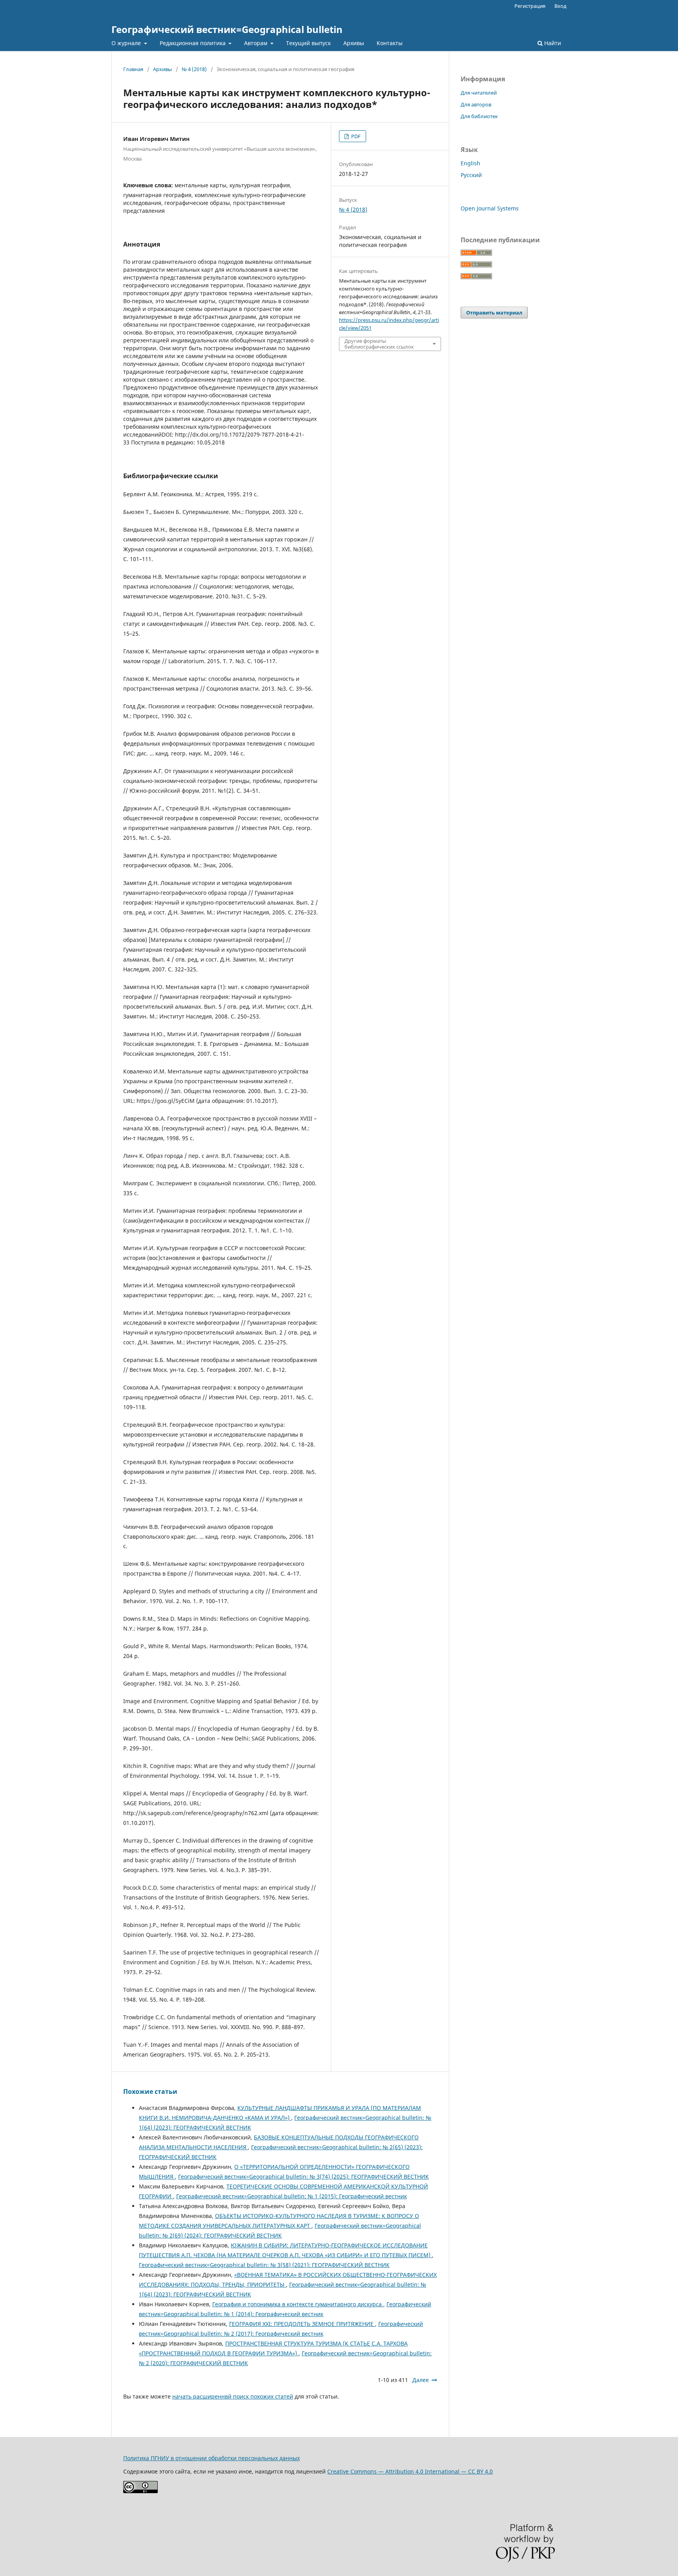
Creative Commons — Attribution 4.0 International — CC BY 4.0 (410, 2471)
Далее (421, 2380)
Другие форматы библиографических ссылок (379, 344)
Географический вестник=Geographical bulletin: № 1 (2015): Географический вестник (292, 2196)
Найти (552, 43)
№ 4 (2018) (194, 69)
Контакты (390, 43)
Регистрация (530, 6)
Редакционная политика (193, 43)
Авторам (256, 43)
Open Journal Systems (490, 208)
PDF (355, 136)
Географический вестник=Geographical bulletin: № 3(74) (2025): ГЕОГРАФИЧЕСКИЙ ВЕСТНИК (303, 2177)
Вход (560, 6)
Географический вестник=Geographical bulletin (227, 29)
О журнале (127, 43)
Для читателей (479, 93)
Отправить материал (494, 313)
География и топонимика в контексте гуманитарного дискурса (298, 2304)
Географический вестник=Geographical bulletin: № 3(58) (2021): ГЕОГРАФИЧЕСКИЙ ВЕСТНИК (264, 2265)
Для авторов (476, 104)
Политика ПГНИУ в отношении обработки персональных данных (211, 2458)
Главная (133, 69)
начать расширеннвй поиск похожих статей (233, 2396)
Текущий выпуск (308, 43)
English (470, 163)
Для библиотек (479, 116)
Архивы (354, 43)
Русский (471, 175)
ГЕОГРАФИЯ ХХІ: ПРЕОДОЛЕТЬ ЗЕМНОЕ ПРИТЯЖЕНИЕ (302, 2324)
